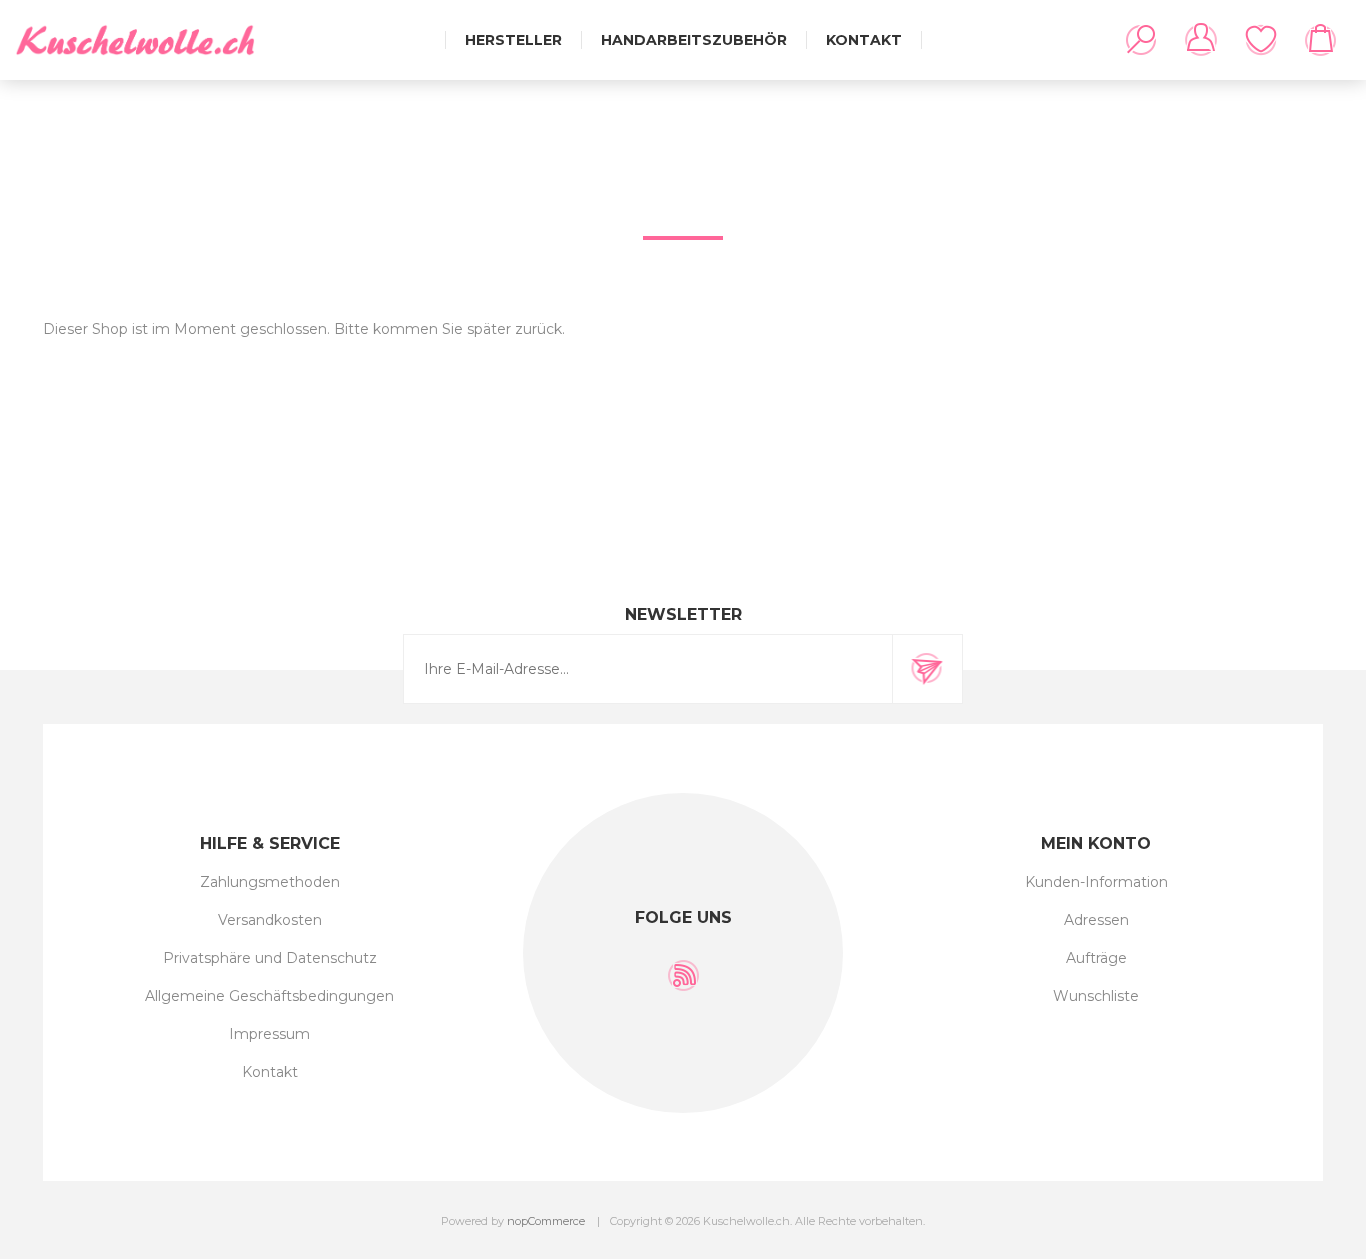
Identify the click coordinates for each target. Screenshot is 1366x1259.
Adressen (1096, 920)
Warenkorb (1321, 40)
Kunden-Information (1096, 882)
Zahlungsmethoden (270, 882)
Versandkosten (270, 920)
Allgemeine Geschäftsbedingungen (269, 996)
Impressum (269, 1034)
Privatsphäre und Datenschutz (270, 958)
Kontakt (270, 1072)
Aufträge (1096, 958)
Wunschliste (1261, 40)
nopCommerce (546, 1221)
